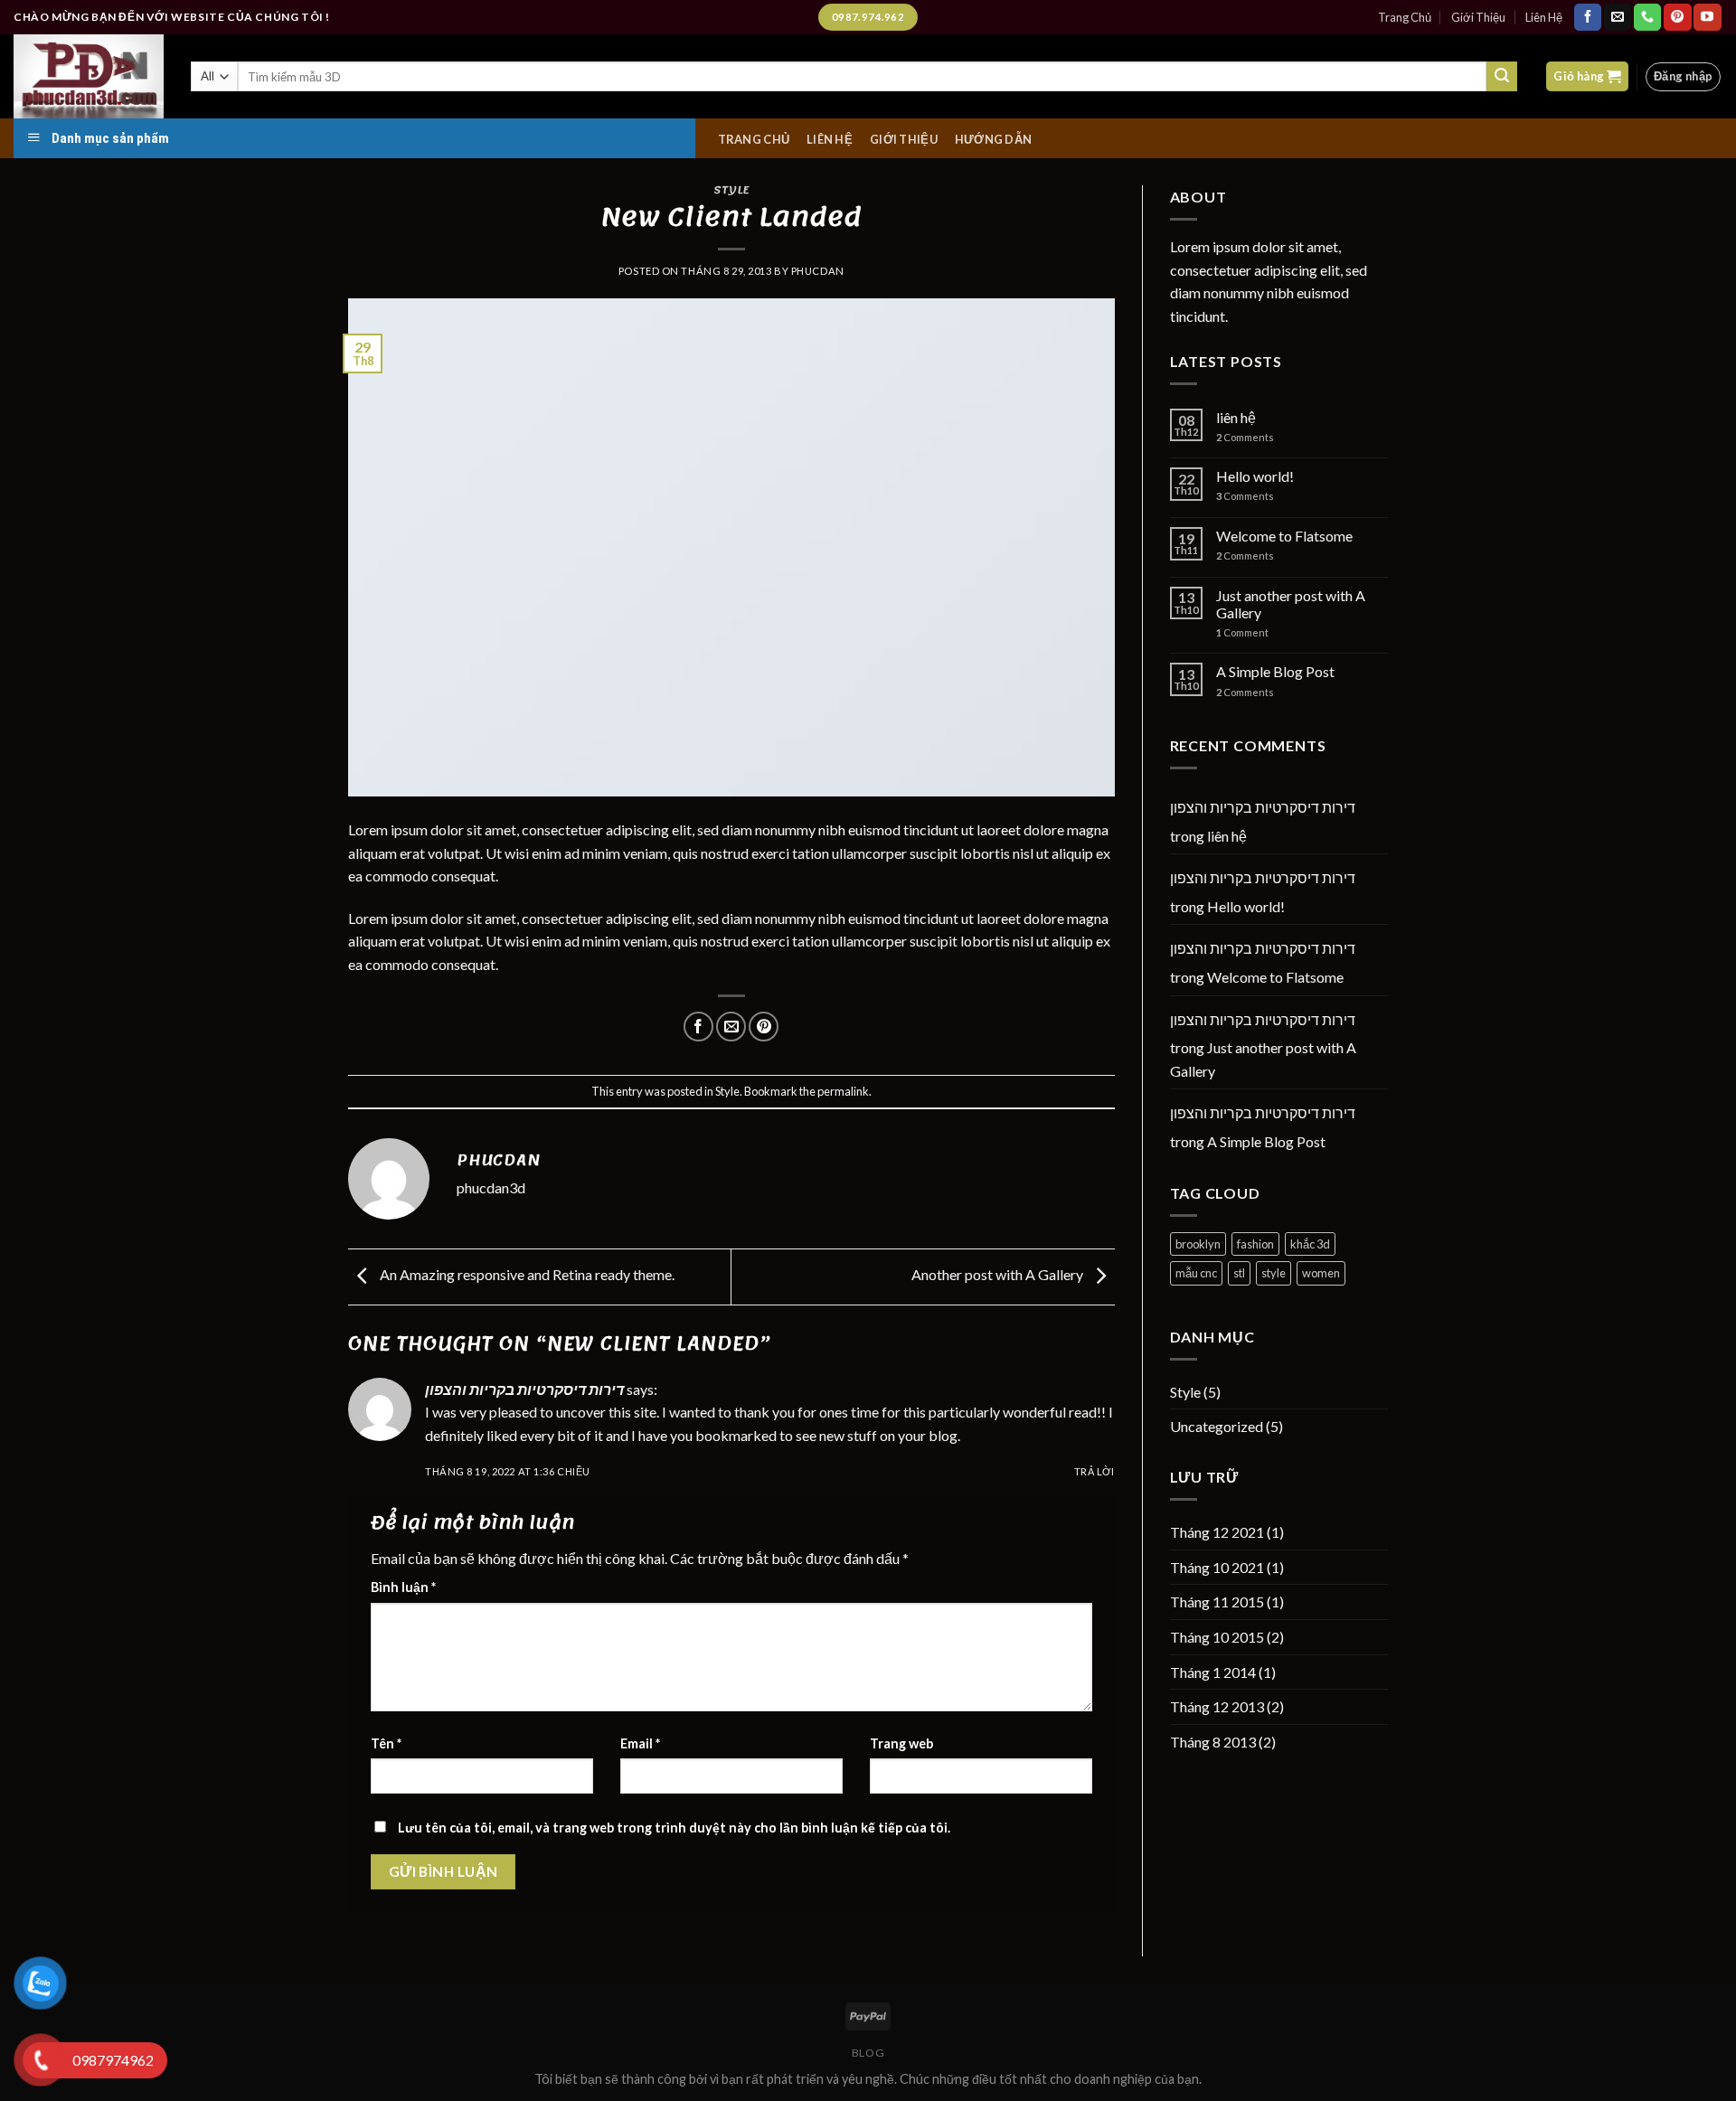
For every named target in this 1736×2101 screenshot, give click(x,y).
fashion (1255, 1244)
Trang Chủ (1405, 17)
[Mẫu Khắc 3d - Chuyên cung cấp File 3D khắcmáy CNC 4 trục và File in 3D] (89, 76)
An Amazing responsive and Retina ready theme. (526, 1274)
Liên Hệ (1544, 17)
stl (1239, 1273)
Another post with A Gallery (999, 1274)
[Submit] (1502, 77)
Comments (1245, 437)
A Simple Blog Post (1275, 671)
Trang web (901, 1743)
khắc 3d (1310, 1244)
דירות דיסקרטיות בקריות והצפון (524, 1389)
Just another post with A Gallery (1291, 604)
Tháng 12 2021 (1217, 1532)
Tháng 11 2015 (1217, 1602)
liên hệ (1236, 417)
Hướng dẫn (993, 140)
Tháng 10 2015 (1217, 1637)
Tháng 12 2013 (1217, 1706)
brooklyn (1198, 1244)
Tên (386, 1743)
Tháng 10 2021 (1217, 1567)
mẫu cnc (1196, 1273)
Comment (1242, 632)
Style (731, 190)
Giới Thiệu (1478, 17)
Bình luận (403, 1587)
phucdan (818, 271)
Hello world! (1255, 476)
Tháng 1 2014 (1213, 1672)
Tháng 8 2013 (1213, 1742)
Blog (868, 2053)
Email (640, 1743)
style (1274, 1273)
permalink (843, 1091)
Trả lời (1094, 1471)
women (1321, 1273)
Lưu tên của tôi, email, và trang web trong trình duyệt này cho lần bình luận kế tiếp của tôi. (674, 1828)
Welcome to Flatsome (1284, 536)
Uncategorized (1217, 1426)
